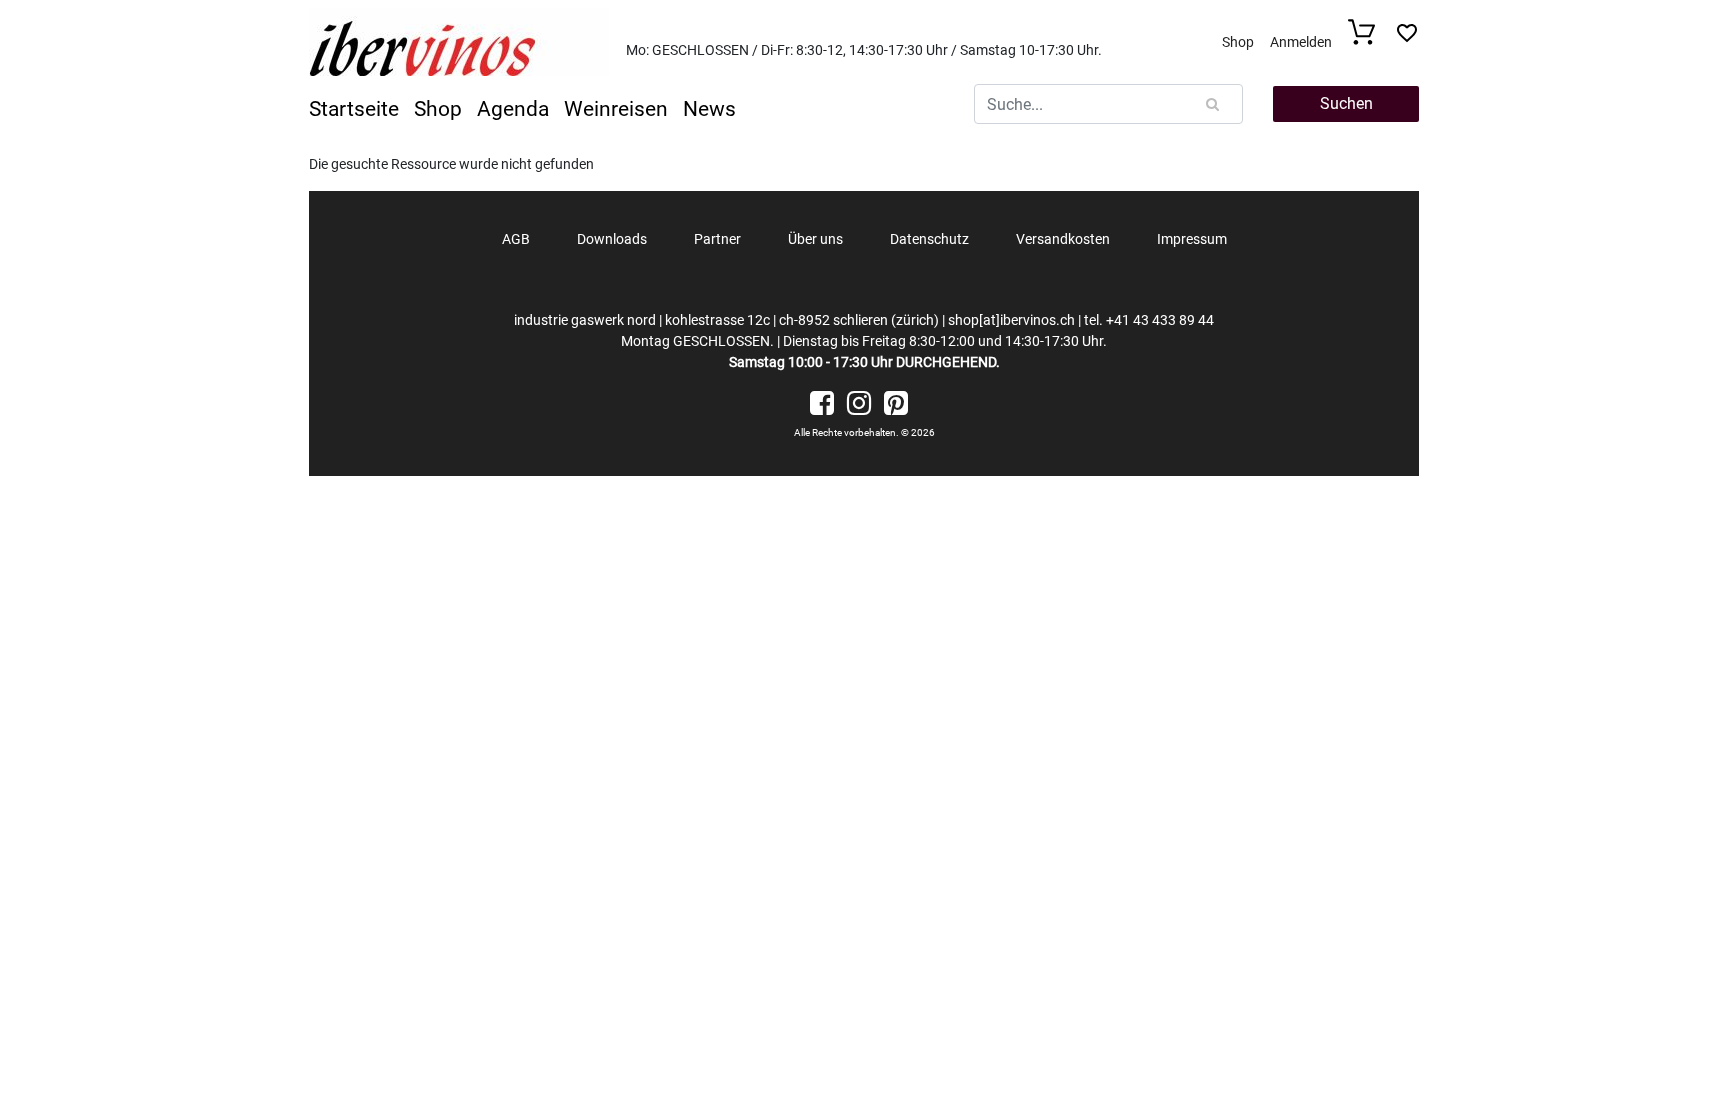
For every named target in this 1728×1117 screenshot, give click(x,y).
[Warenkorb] (1367, 39)
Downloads (612, 239)
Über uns (815, 239)
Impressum (1192, 239)
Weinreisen (616, 109)
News (709, 109)
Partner (717, 239)
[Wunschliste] (1407, 38)
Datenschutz (929, 239)
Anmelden (1301, 42)
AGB (516, 239)
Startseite (354, 109)
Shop (1238, 42)
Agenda (513, 109)
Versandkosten (1063, 239)
